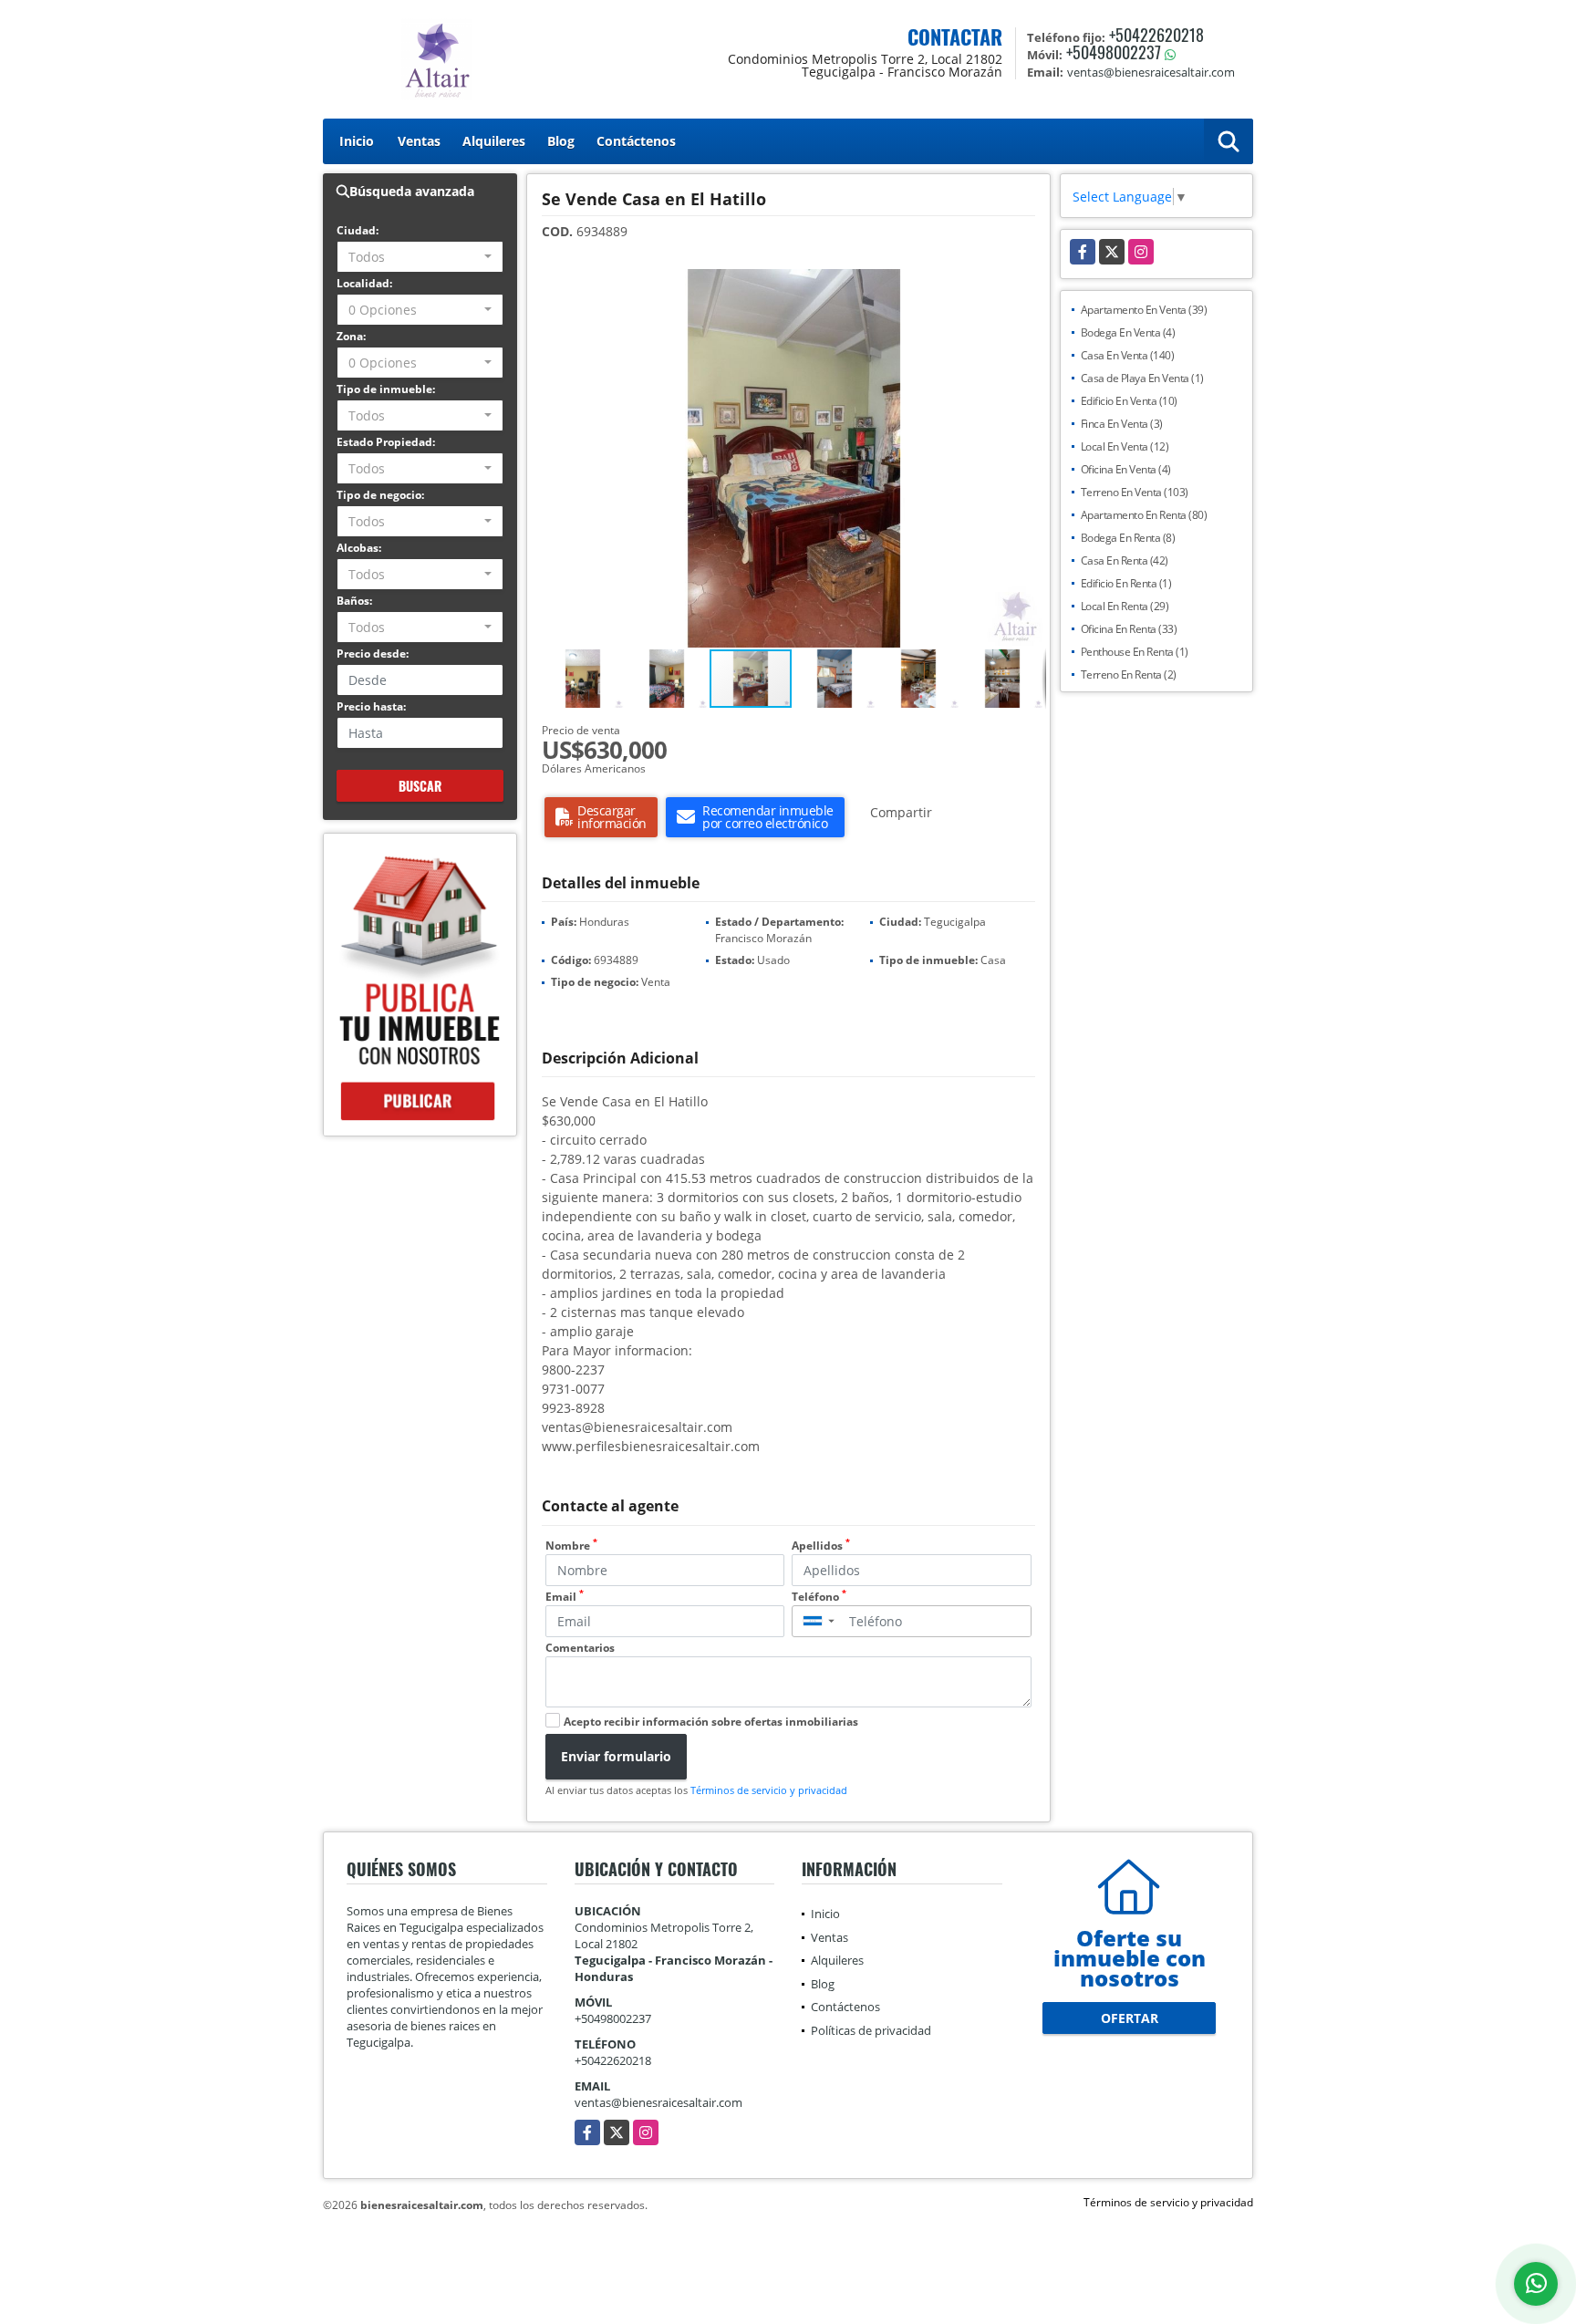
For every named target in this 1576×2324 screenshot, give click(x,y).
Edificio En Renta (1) (1126, 583)
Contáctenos (636, 141)
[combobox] (420, 257)
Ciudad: (358, 230)
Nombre (571, 1546)
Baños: (354, 601)
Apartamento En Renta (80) (1144, 515)
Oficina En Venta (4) (1126, 469)
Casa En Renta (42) (1125, 560)
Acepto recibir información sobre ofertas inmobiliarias (711, 1722)
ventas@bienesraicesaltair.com (658, 2102)
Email (565, 1597)
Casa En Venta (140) (1128, 355)
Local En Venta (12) (1125, 446)
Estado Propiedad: (386, 442)
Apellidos (821, 1546)
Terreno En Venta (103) (1135, 492)
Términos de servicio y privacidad (769, 1790)
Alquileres (494, 141)
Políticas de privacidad (871, 2030)
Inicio (357, 141)
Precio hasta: (371, 706)
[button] (1030, 285)
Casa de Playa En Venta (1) (1142, 378)
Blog (561, 141)
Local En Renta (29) (1125, 606)
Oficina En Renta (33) (1129, 629)
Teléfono (819, 1597)
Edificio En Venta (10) (1129, 401)
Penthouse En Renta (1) (1135, 652)
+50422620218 (1156, 35)
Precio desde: (373, 654)
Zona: (351, 336)
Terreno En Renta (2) (1129, 674)
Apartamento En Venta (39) (1144, 310)
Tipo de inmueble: (386, 389)
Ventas (419, 141)
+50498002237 (1114, 52)
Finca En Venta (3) (1122, 424)
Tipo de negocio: (380, 495)
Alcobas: (359, 548)
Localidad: (364, 283)
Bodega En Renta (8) (1128, 538)
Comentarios (580, 1648)
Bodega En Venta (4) (1128, 332)
